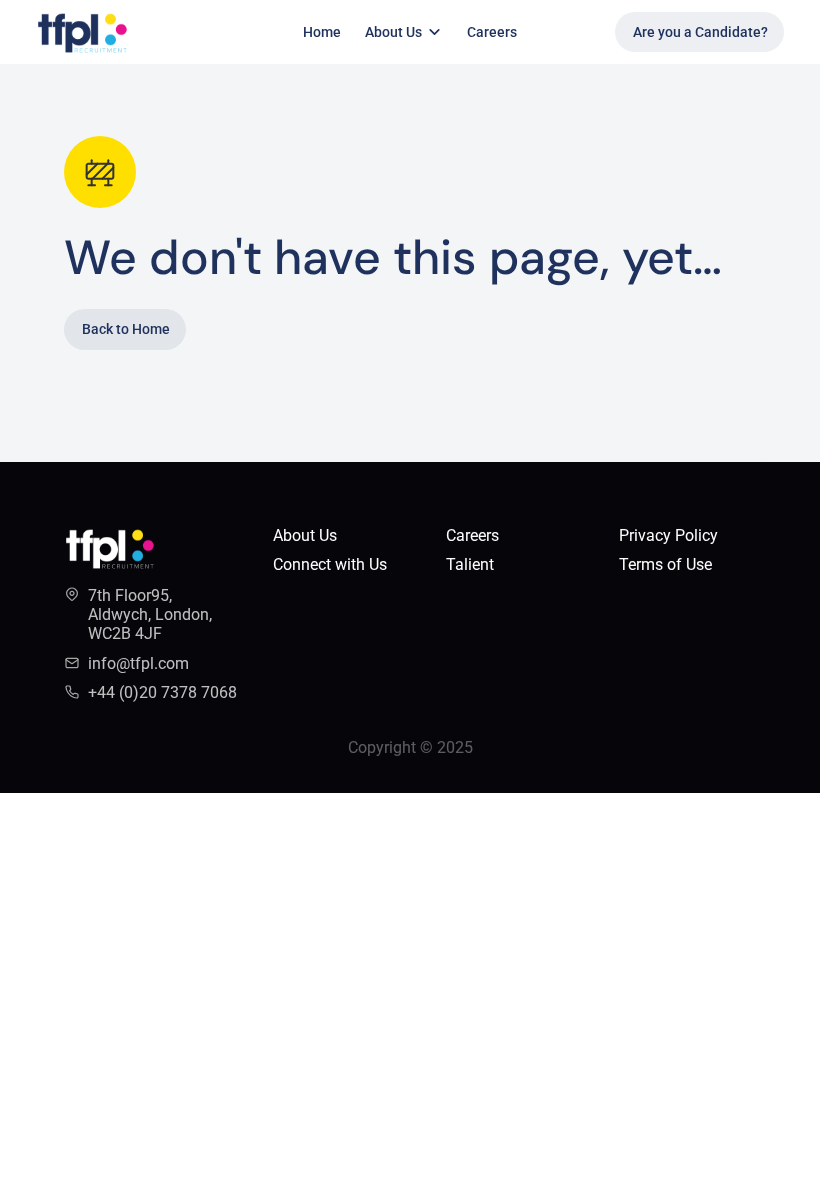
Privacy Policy (668, 535)
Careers (492, 32)
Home (322, 32)
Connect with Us (330, 564)
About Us (305, 535)
